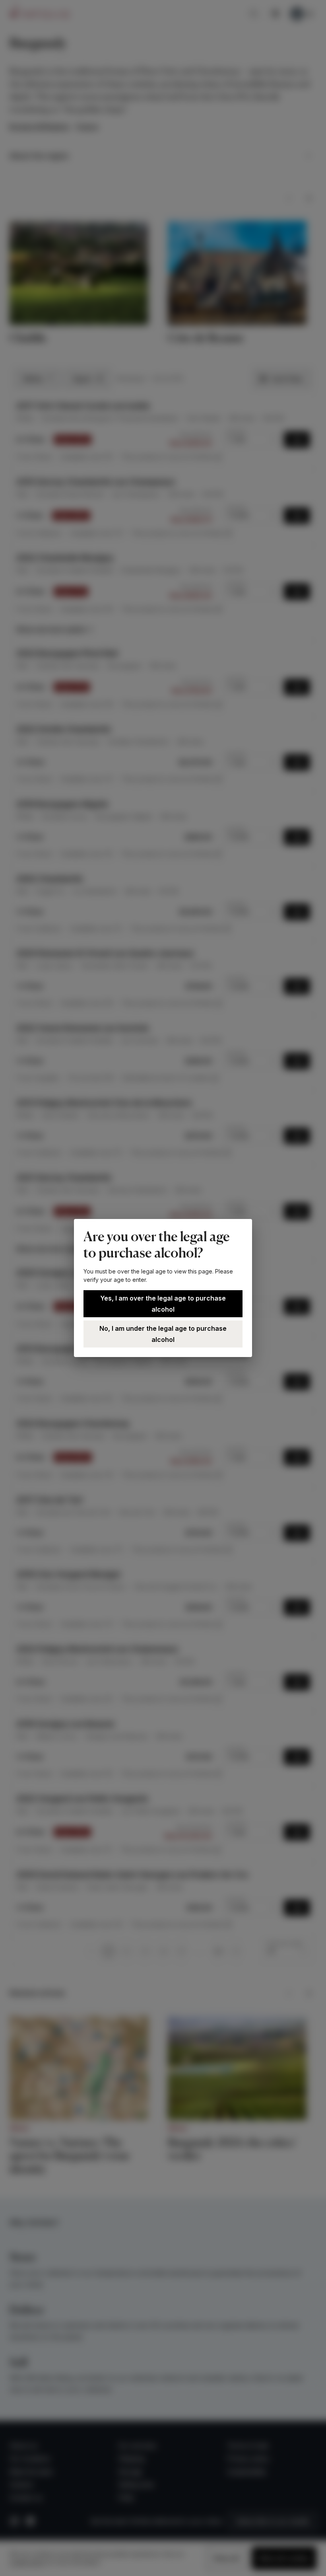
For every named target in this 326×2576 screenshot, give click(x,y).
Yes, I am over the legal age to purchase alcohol (163, 1304)
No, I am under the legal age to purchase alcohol (163, 1334)
